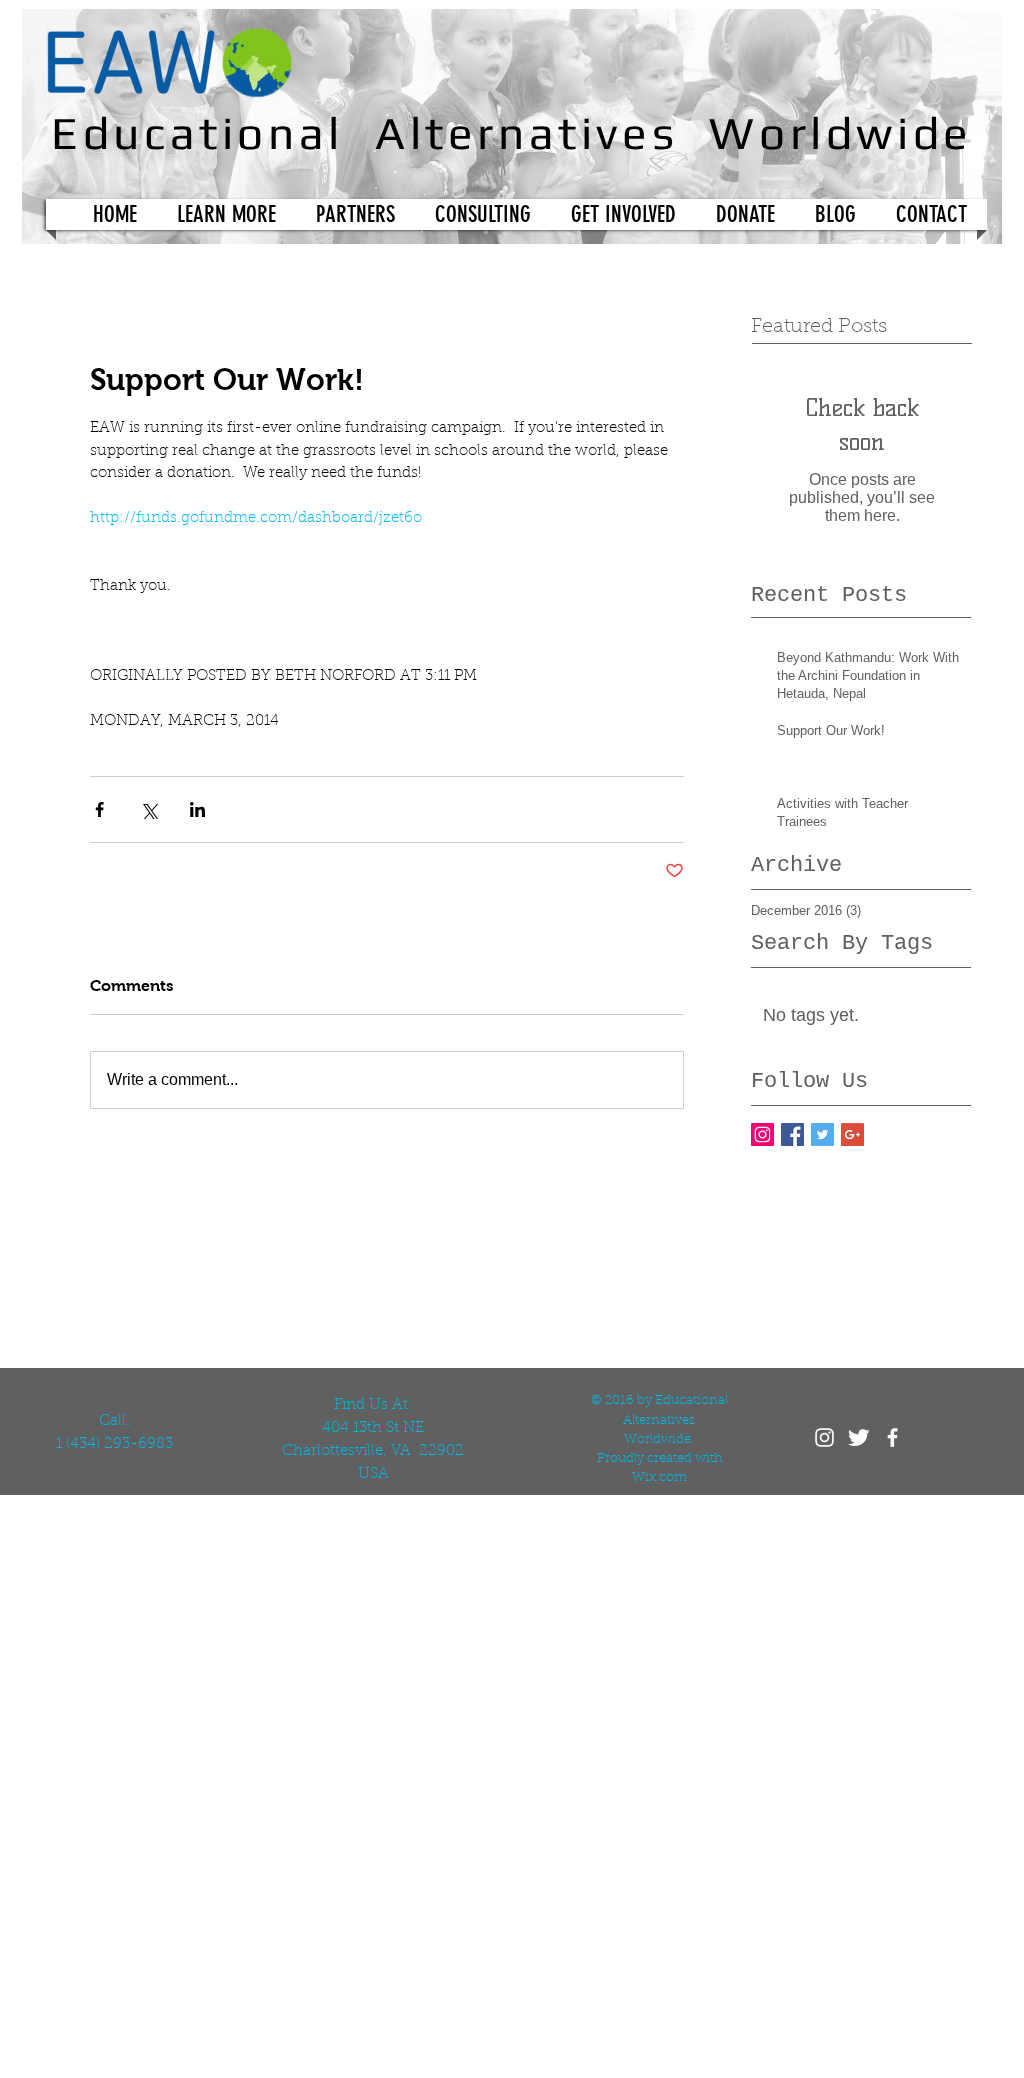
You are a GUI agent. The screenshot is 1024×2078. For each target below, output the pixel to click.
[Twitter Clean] (858, 1437)
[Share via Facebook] (99, 809)
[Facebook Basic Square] (792, 1134)
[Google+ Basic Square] (852, 1134)
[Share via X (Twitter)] (148, 809)
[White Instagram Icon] (824, 1437)
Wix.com (659, 1477)
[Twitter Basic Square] (822, 1134)
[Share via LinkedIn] (197, 809)
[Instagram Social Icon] (762, 1134)
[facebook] (892, 1437)
